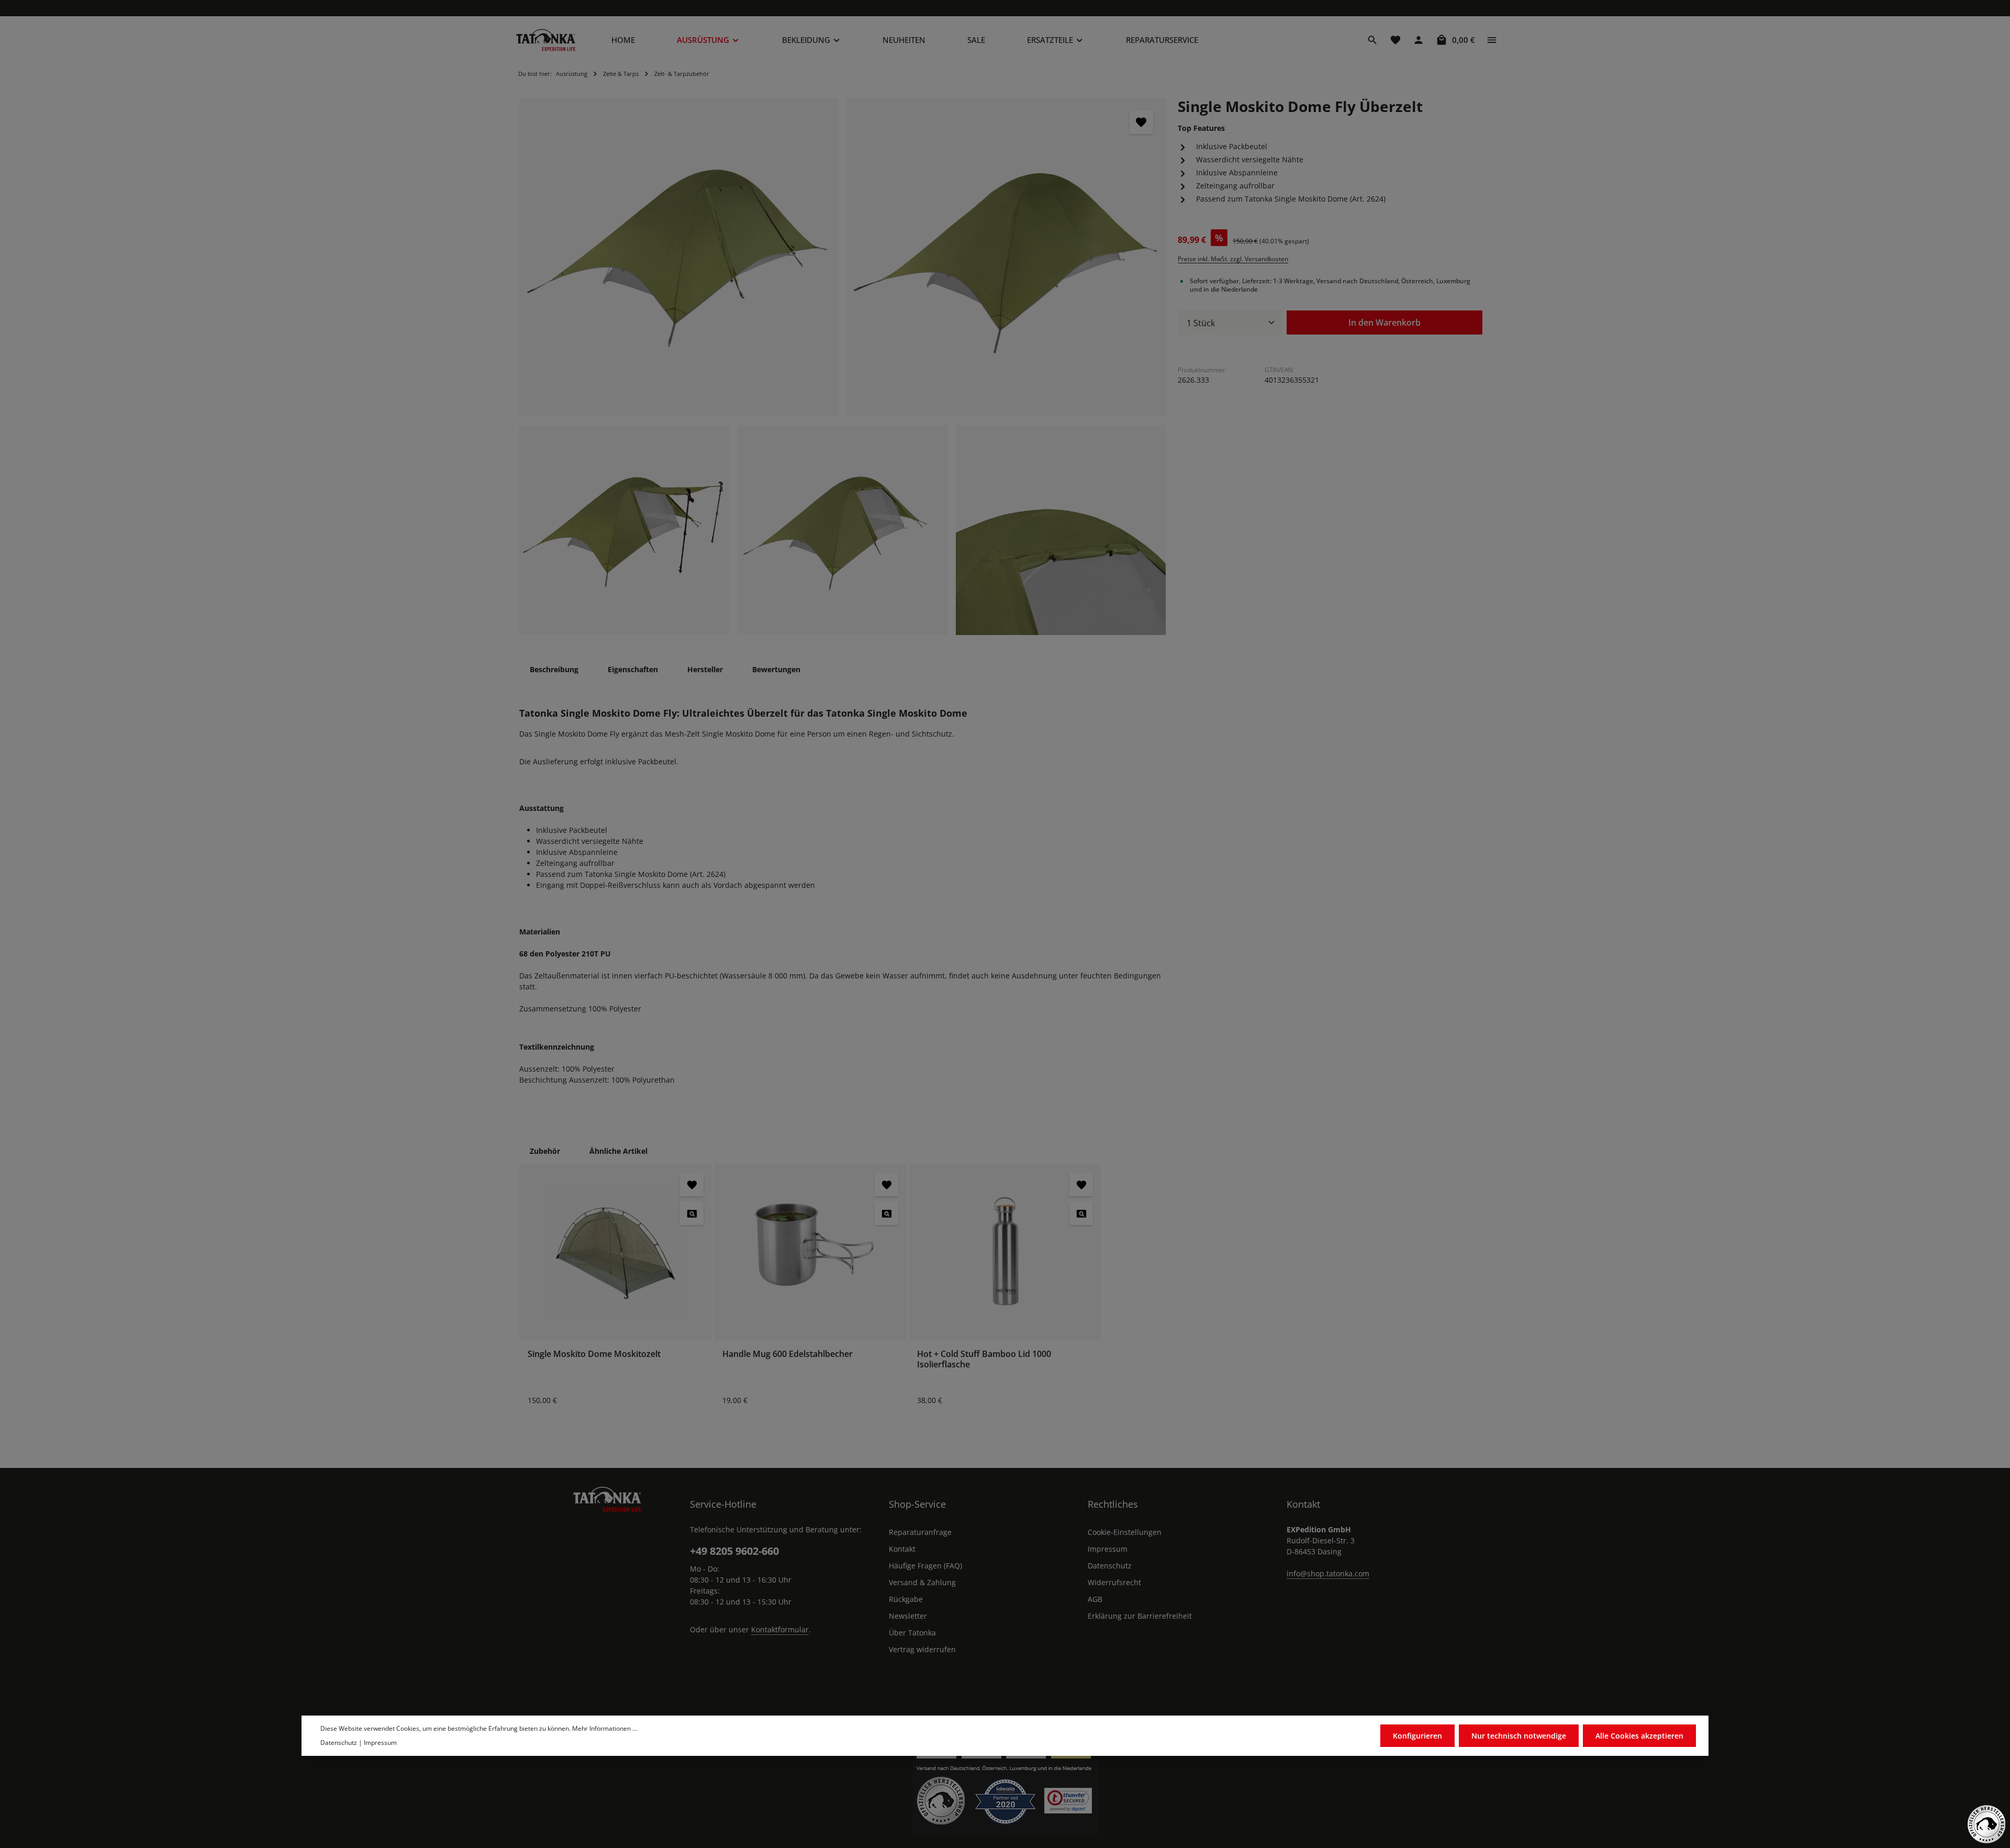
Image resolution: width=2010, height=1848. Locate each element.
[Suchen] (1372, 40)
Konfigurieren (1417, 1736)
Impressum (1108, 1549)
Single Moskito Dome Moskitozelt (594, 1354)
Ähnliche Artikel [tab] (618, 1151)
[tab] (554, 669)
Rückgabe (906, 1599)
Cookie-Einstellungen (1125, 1532)
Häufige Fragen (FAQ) (925, 1566)
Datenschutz (1110, 1566)
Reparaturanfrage (920, 1532)
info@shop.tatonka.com (1328, 1573)
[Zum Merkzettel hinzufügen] (1141, 122)
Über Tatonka (912, 1633)
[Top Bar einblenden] (1492, 40)
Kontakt (902, 1549)
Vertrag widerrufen (922, 1649)
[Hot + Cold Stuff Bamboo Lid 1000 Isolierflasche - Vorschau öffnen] (1081, 1213)
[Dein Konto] (1419, 40)
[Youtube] (1005, 1696)
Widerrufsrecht (1114, 1582)
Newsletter (908, 1616)
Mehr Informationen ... (605, 1728)
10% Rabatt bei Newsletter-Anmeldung (1007, 8)
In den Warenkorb (1384, 322)
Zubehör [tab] (545, 1151)
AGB (1095, 1599)
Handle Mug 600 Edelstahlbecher (788, 1354)
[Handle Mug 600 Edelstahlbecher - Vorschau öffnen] (886, 1213)
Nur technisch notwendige (1519, 1736)
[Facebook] (978, 1696)
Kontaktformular (780, 1629)
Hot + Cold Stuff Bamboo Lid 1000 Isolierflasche (984, 1359)
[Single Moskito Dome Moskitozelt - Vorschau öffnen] (692, 1213)
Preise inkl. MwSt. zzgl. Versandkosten (1233, 259)
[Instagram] (1032, 1696)
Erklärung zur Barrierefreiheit (1140, 1616)
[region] (843, 366)
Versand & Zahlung (922, 1582)
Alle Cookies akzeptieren (1639, 1736)
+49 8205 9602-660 (734, 1551)
